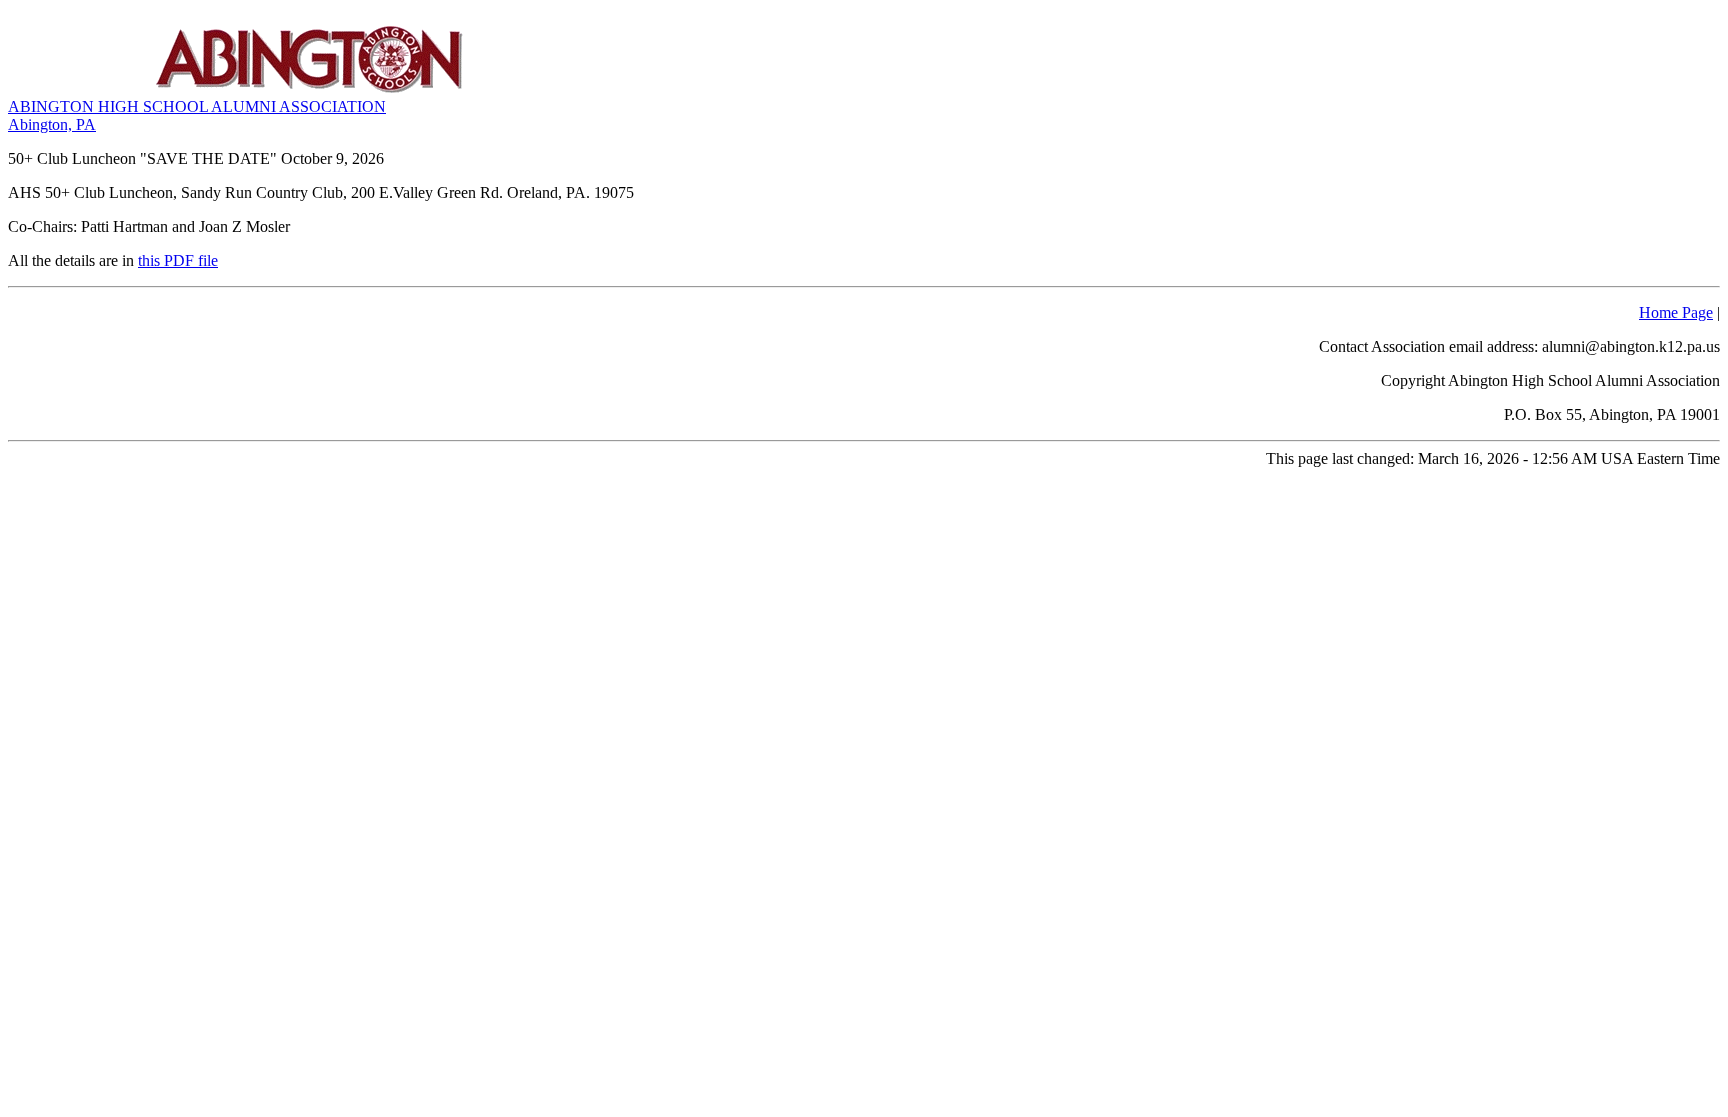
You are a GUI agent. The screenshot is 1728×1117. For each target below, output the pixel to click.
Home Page (1676, 312)
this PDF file (178, 260)
